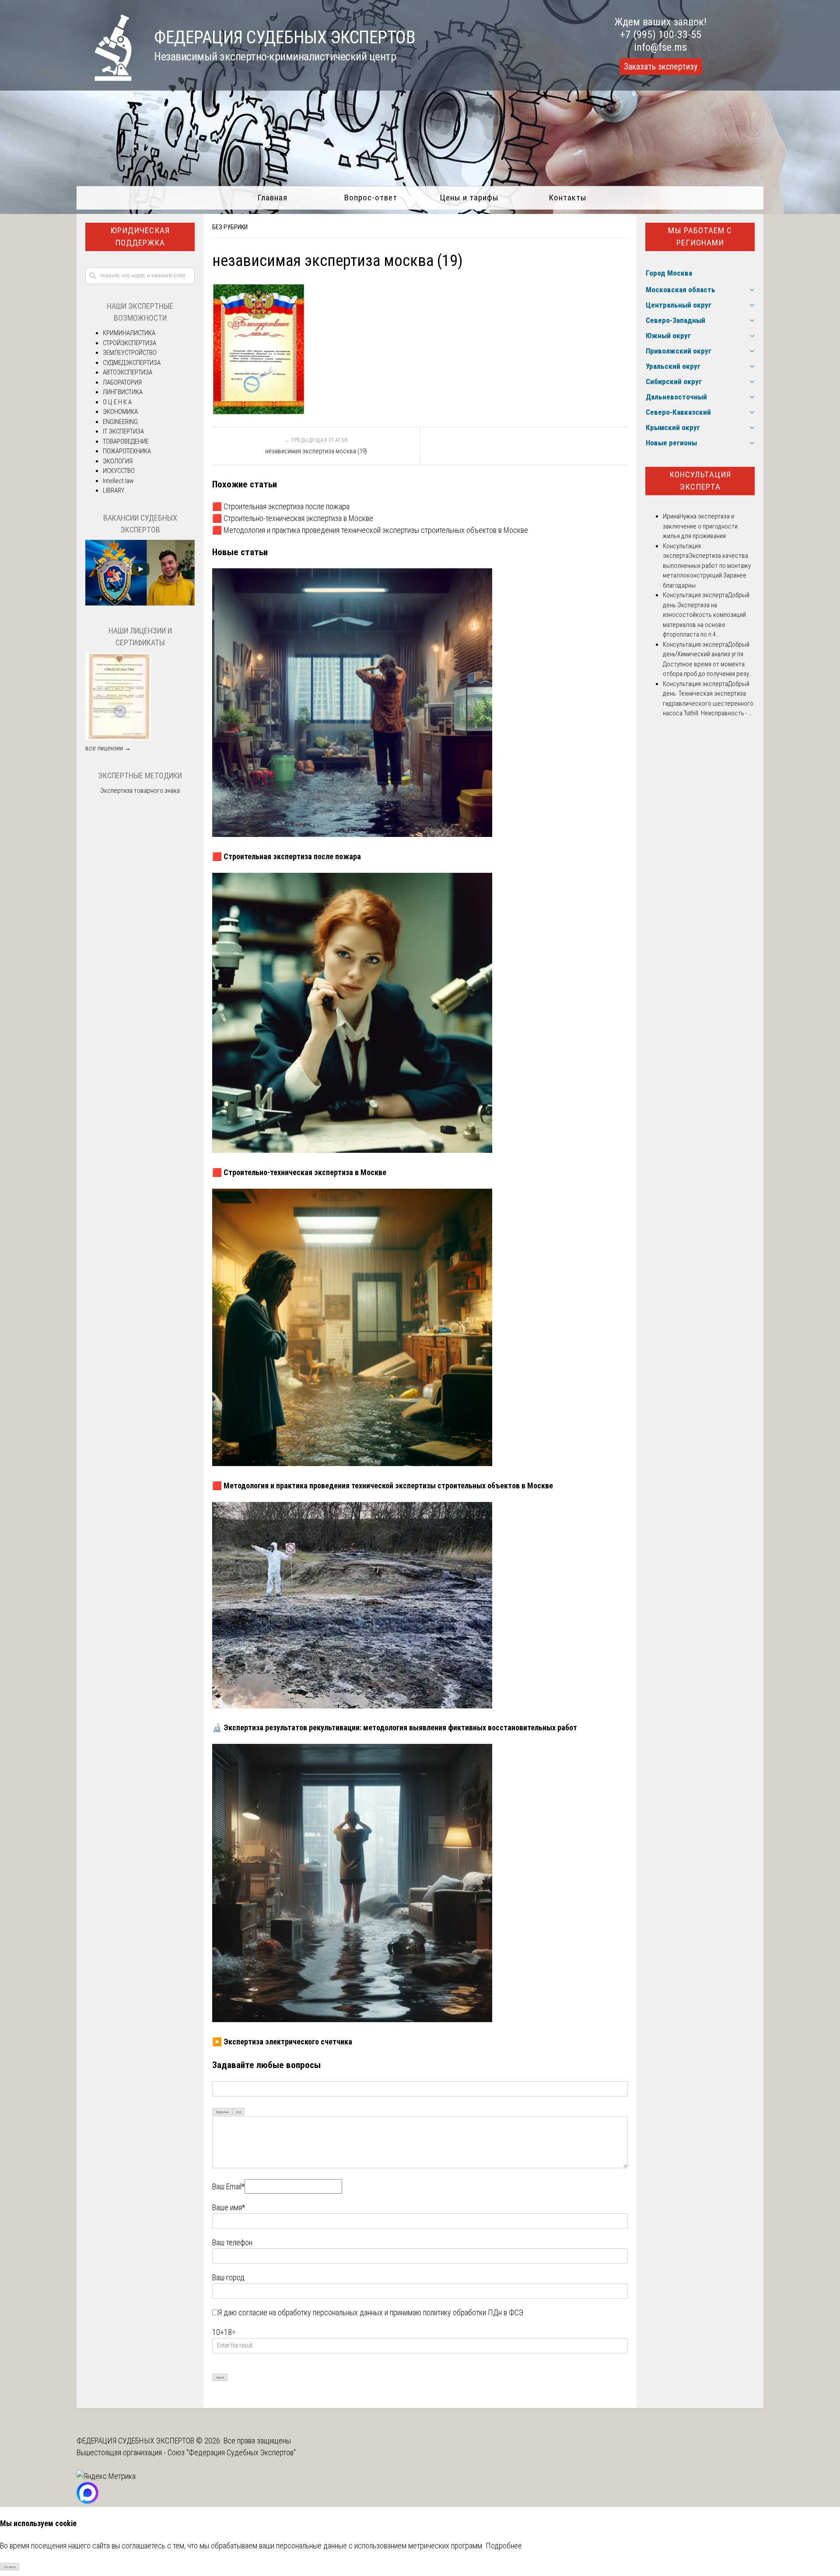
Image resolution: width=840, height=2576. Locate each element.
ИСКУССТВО (119, 471)
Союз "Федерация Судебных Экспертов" (232, 2452)
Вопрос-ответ (371, 198)
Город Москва (669, 273)
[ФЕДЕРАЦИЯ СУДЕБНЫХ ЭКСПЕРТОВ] (104, 78)
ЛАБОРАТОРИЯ (122, 382)
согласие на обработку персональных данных (311, 2312)
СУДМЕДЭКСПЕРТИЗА (132, 363)
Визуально (222, 2112)
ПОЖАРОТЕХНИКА (127, 451)
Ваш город (228, 2277)
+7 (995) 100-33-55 (661, 35)
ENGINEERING (120, 422)
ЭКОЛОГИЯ (118, 461)
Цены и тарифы (469, 198)
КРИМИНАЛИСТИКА (129, 333)
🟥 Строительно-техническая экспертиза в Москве (293, 518)
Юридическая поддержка (140, 237)
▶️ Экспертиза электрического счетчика (282, 2042)
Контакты (568, 198)
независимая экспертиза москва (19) (316, 451)
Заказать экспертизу (661, 66)
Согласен (10, 2567)
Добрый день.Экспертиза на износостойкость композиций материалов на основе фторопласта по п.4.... (706, 615)
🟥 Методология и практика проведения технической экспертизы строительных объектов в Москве (370, 530)
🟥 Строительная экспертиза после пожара (281, 506)
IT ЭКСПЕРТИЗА (123, 431)
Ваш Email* (228, 2186)
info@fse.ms (660, 47)
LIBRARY (114, 490)
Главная (272, 198)
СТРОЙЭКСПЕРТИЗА (129, 343)
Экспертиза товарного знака (140, 791)
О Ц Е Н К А (117, 402)
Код (239, 2112)
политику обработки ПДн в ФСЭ (473, 2312)
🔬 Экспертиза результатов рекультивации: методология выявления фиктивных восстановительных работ (395, 1727)
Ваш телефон (232, 2242)
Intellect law (118, 481)
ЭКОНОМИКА (120, 412)
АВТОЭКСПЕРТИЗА (128, 372)
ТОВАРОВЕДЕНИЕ (126, 441)
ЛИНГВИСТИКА (123, 392)
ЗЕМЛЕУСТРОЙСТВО (130, 353)
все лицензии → (108, 748)
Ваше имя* (229, 2207)
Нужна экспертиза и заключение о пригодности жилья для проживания (700, 526)
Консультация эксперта (700, 481)
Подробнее (504, 2546)
